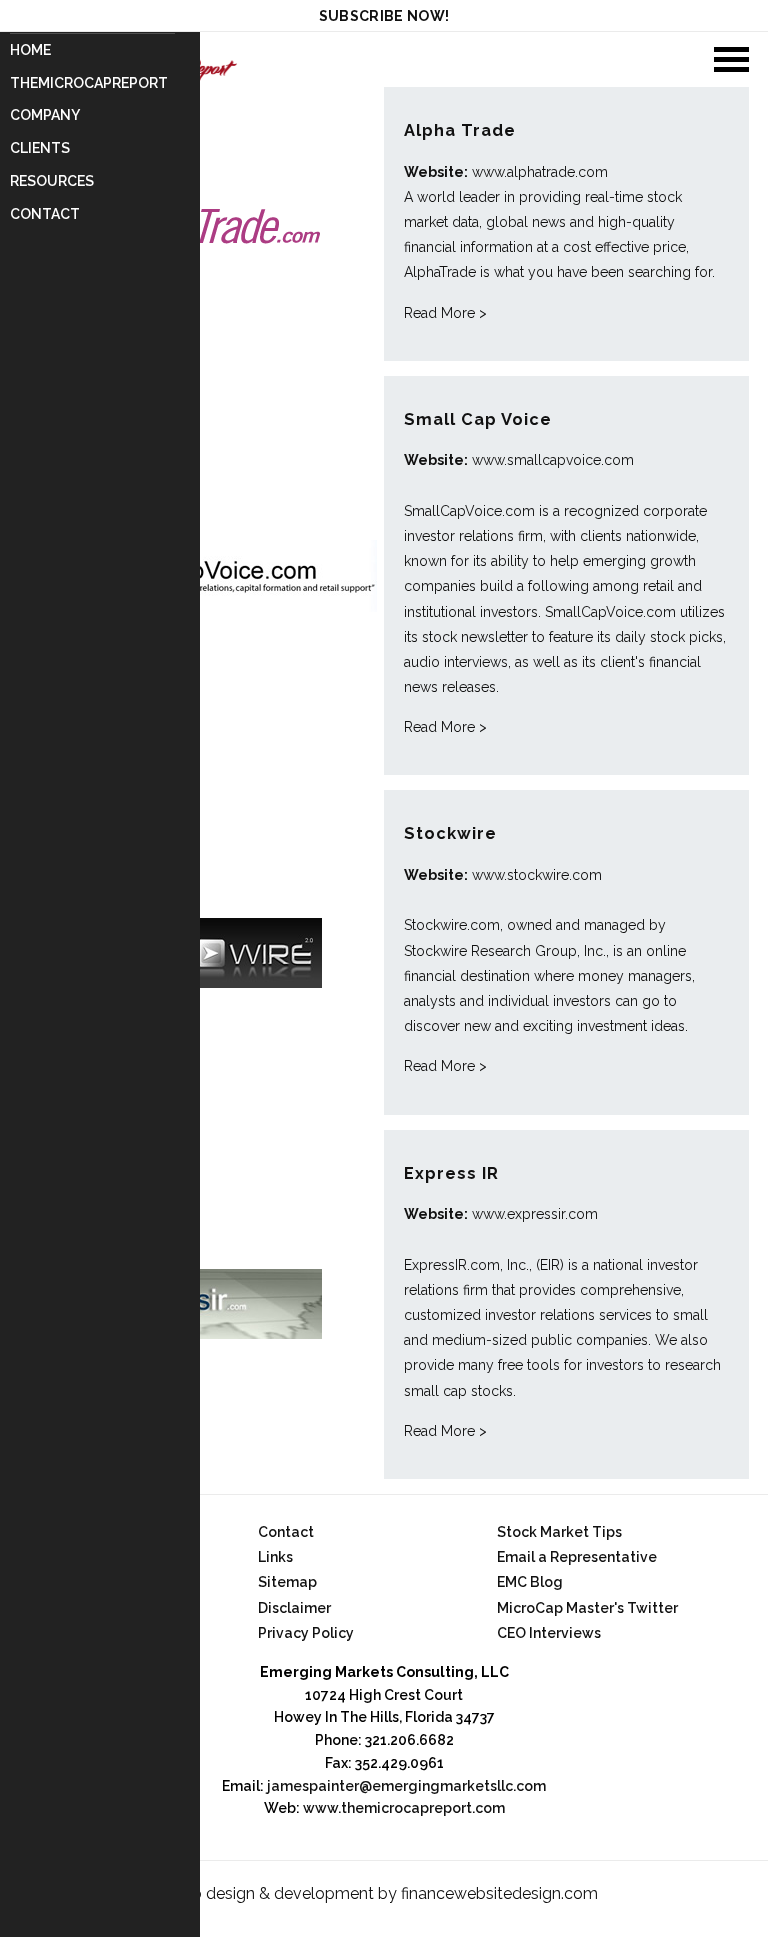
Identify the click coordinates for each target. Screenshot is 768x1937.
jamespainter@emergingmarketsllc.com (406, 1786)
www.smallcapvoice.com (553, 460)
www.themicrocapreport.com (404, 1808)
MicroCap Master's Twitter (587, 1608)
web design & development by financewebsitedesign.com (384, 1893)
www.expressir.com (535, 1214)
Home (30, 50)
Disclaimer (294, 1608)
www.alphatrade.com (540, 172)
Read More (445, 313)
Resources (52, 181)
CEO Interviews (549, 1633)
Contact (45, 214)
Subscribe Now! (384, 16)
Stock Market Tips (559, 1532)
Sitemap (287, 1582)
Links (275, 1557)
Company (45, 115)
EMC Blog (530, 1582)
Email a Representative (577, 1557)
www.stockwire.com (537, 875)
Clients (40, 148)
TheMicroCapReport (89, 83)
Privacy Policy (306, 1633)
